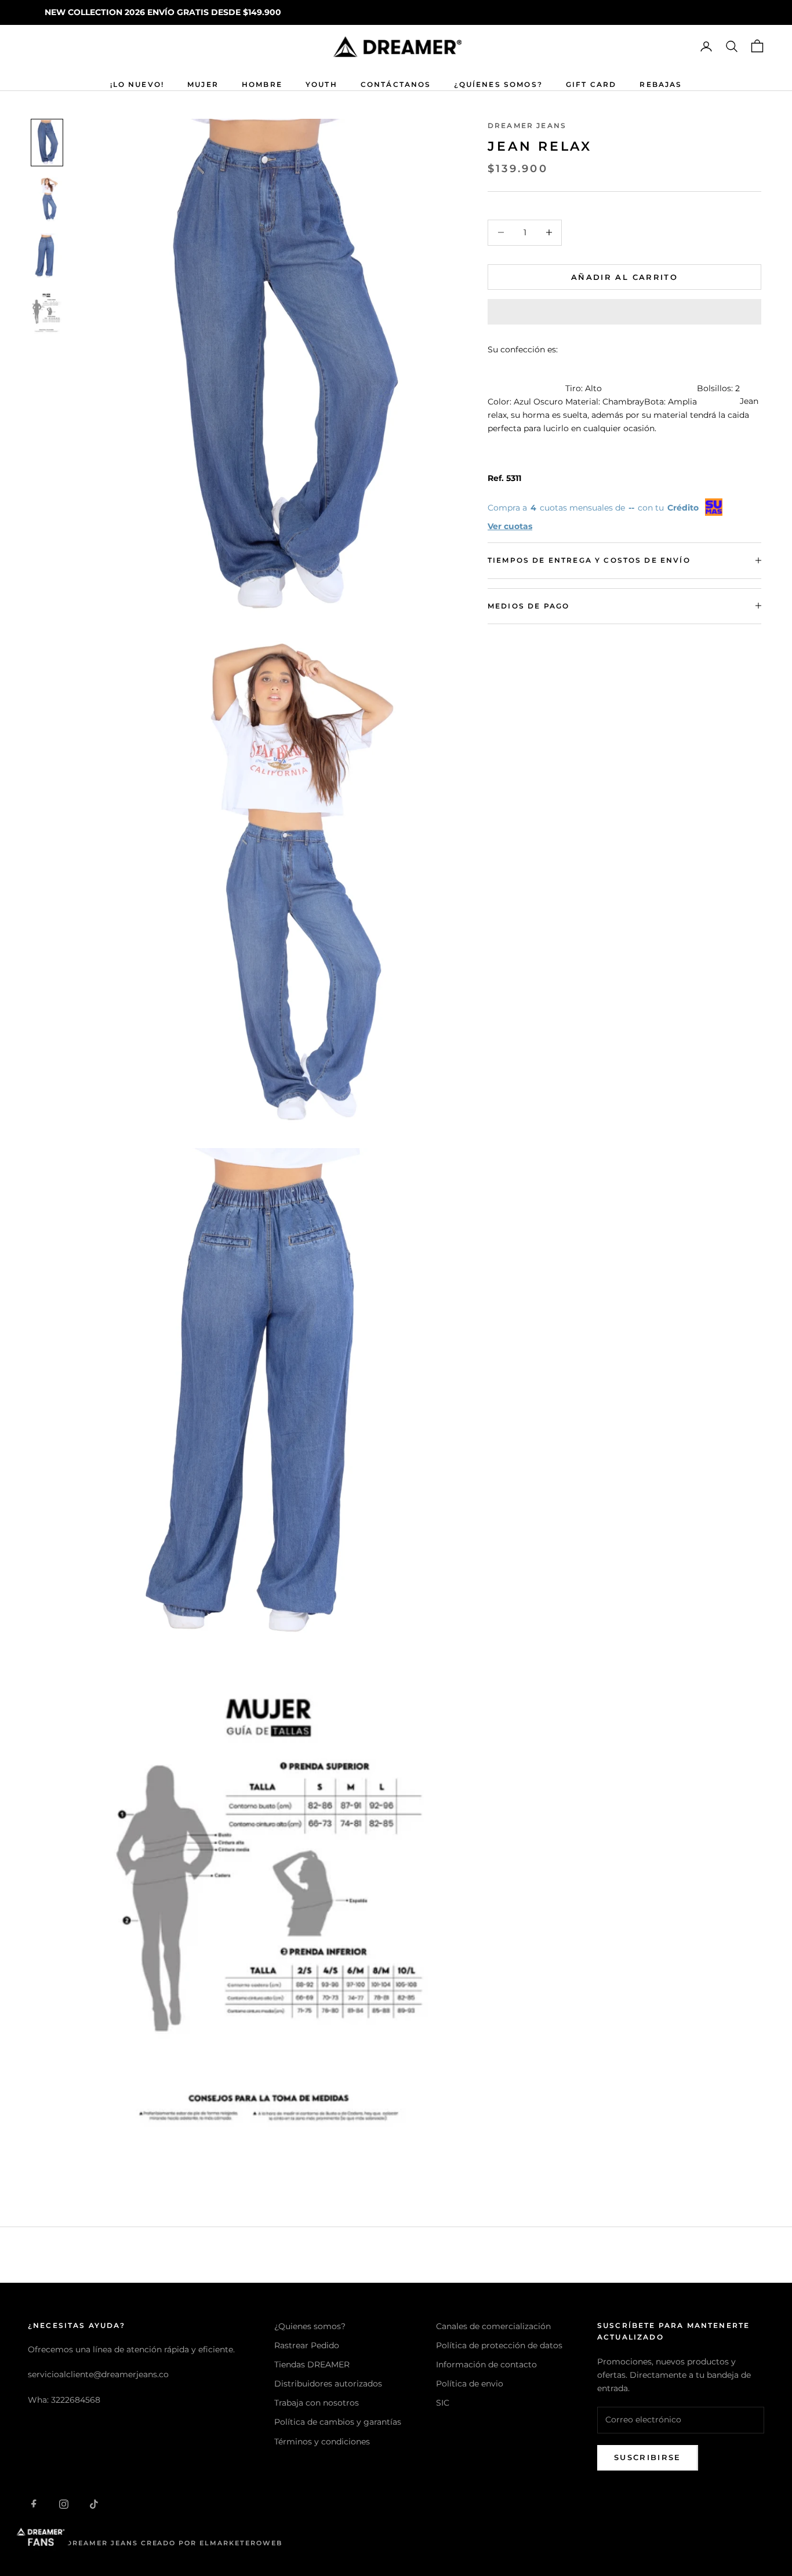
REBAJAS (661, 84)
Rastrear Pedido (307, 2345)
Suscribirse (648, 2457)
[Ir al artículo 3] (47, 256)
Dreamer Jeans (527, 125)
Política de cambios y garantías (338, 2422)
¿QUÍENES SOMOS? (498, 84)
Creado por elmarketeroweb (212, 2543)
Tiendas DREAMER (312, 2364)
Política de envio (470, 2384)
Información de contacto (486, 2364)
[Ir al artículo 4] (47, 312)
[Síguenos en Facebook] (34, 2504)
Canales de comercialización (493, 2326)
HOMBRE (262, 84)
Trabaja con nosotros (317, 2403)
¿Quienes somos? (310, 2326)
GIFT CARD (591, 84)
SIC (443, 2403)
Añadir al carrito (624, 276)
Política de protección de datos (499, 2345)
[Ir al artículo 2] (47, 199)
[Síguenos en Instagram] (64, 2504)
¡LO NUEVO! (137, 84)
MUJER (203, 84)
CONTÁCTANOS (396, 84)
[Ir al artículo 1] (47, 143)
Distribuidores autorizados (328, 2384)
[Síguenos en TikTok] (94, 2504)
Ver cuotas (510, 526)
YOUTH (321, 84)
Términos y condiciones (322, 2442)
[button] (624, 312)
